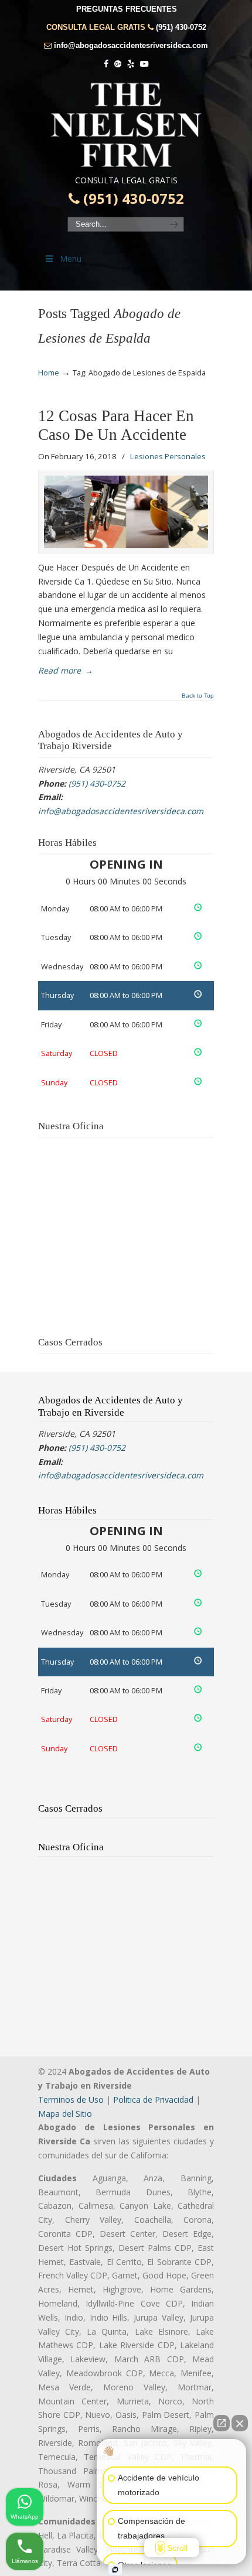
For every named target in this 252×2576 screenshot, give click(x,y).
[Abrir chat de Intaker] (115, 2570)
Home (49, 373)
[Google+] (118, 64)
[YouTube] (144, 64)
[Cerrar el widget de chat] (240, 2423)
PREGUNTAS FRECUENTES (127, 9)
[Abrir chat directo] (222, 2423)
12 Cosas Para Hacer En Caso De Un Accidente (116, 425)
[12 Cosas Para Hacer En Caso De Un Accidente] (126, 512)
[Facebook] (107, 64)
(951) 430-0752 (181, 27)
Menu (71, 259)
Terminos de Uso (71, 2100)
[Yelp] (131, 64)
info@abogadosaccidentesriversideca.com (131, 45)
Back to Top (198, 696)
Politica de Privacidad (153, 2100)
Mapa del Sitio (65, 2114)
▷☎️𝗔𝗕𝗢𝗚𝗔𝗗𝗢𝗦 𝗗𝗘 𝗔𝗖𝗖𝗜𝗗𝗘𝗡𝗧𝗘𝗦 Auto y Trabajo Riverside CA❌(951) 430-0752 (126, 125)
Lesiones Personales (168, 456)
